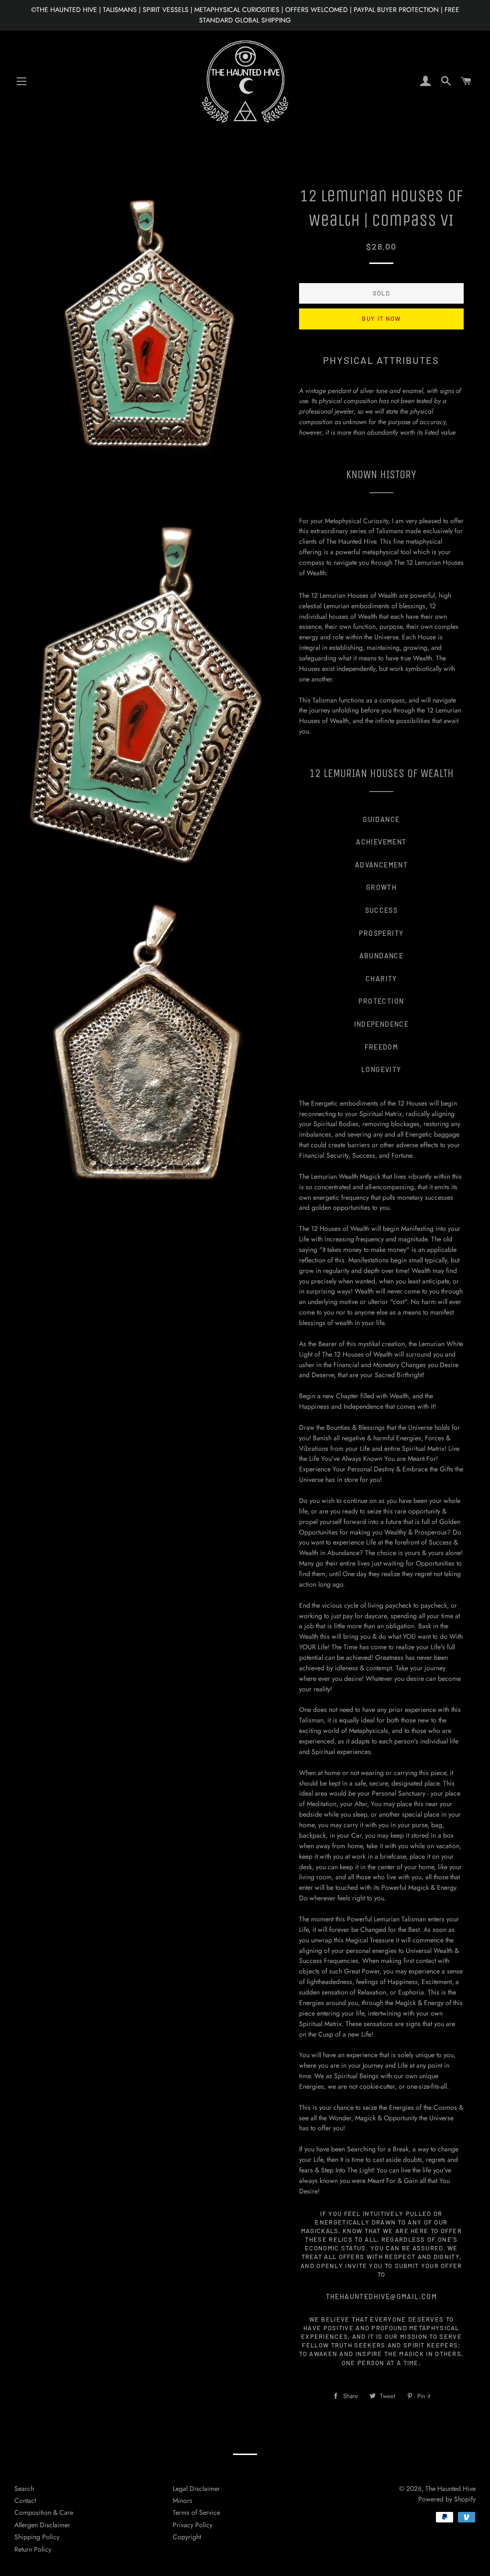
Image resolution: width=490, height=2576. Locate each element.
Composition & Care (44, 2512)
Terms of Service (196, 2512)
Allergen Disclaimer (42, 2525)
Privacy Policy (193, 2525)
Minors (183, 2500)
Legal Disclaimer (196, 2488)
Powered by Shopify (447, 2499)
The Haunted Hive (451, 2488)
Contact (25, 2500)
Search (24, 2488)
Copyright (187, 2537)
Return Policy (33, 2549)
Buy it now (381, 318)
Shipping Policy (37, 2537)
